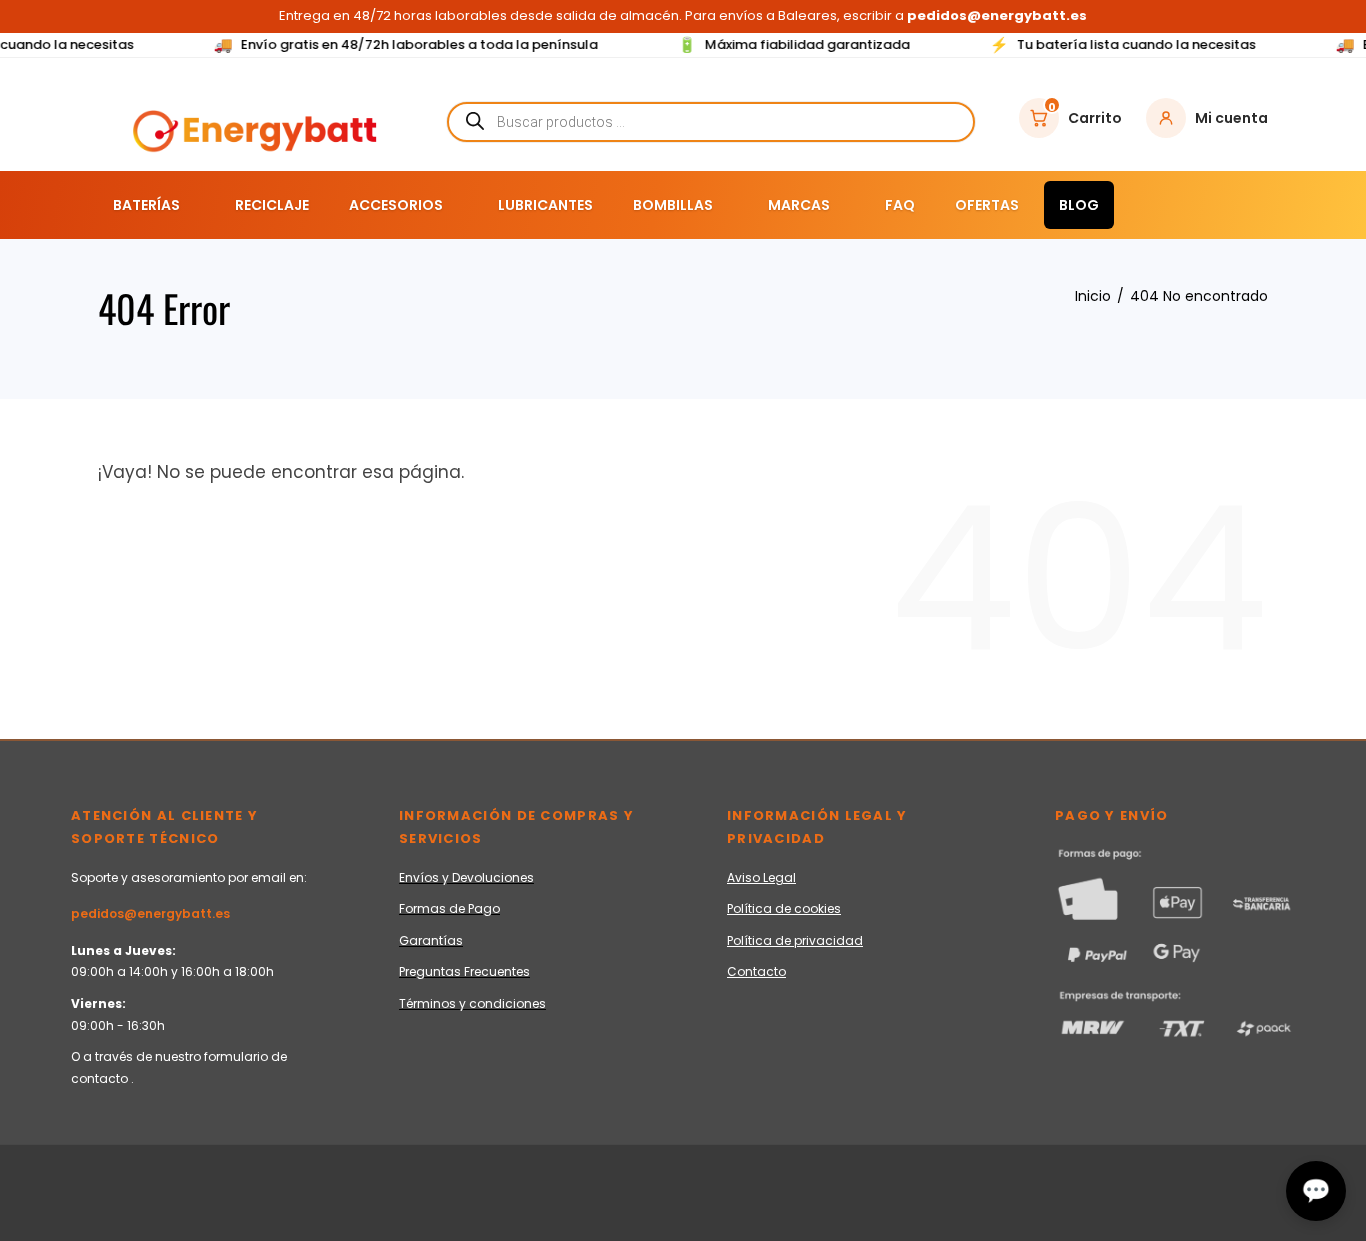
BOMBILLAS (673, 205)
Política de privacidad (795, 940)
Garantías (431, 940)
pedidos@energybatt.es (150, 913)
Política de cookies (784, 908)
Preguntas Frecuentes (464, 971)
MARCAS (799, 205)
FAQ (900, 205)
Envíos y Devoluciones (466, 877)
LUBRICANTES (545, 205)
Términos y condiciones (472, 1003)
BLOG (1079, 205)
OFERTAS (987, 205)
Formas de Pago (449, 908)
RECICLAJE (272, 205)
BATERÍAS (146, 205)
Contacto (756, 971)
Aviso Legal (761, 877)
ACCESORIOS (396, 205)
